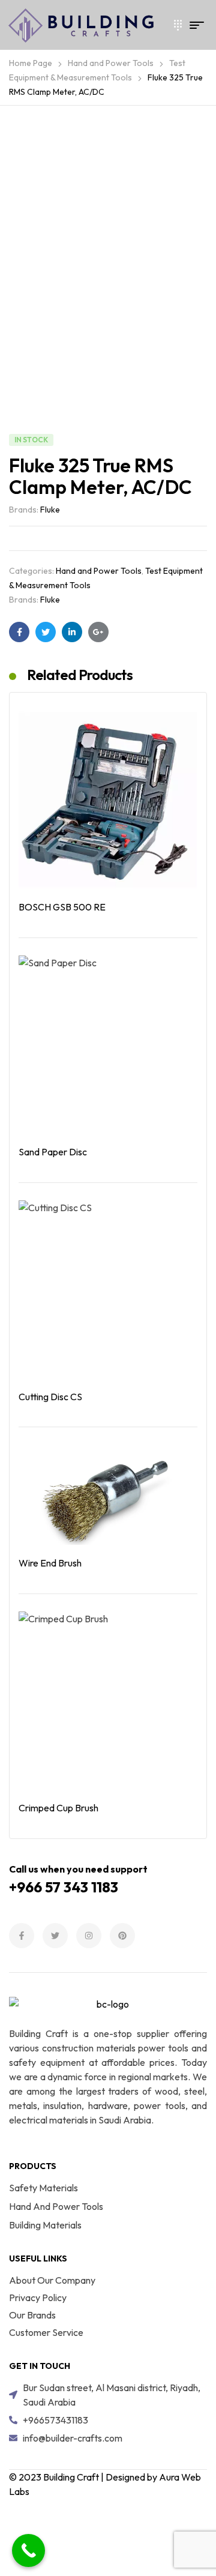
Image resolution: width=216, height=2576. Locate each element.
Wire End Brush (50, 1563)
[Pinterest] (122, 1936)
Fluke (50, 510)
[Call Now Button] (28, 2550)
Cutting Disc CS (50, 1397)
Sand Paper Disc (53, 1152)
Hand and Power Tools (111, 63)
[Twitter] (55, 1936)
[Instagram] (89, 1936)
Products (33, 2166)
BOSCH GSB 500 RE (62, 907)
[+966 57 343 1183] (173, 25)
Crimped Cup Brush (58, 1808)
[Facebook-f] (22, 1936)
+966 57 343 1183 (64, 1887)
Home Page (31, 63)
